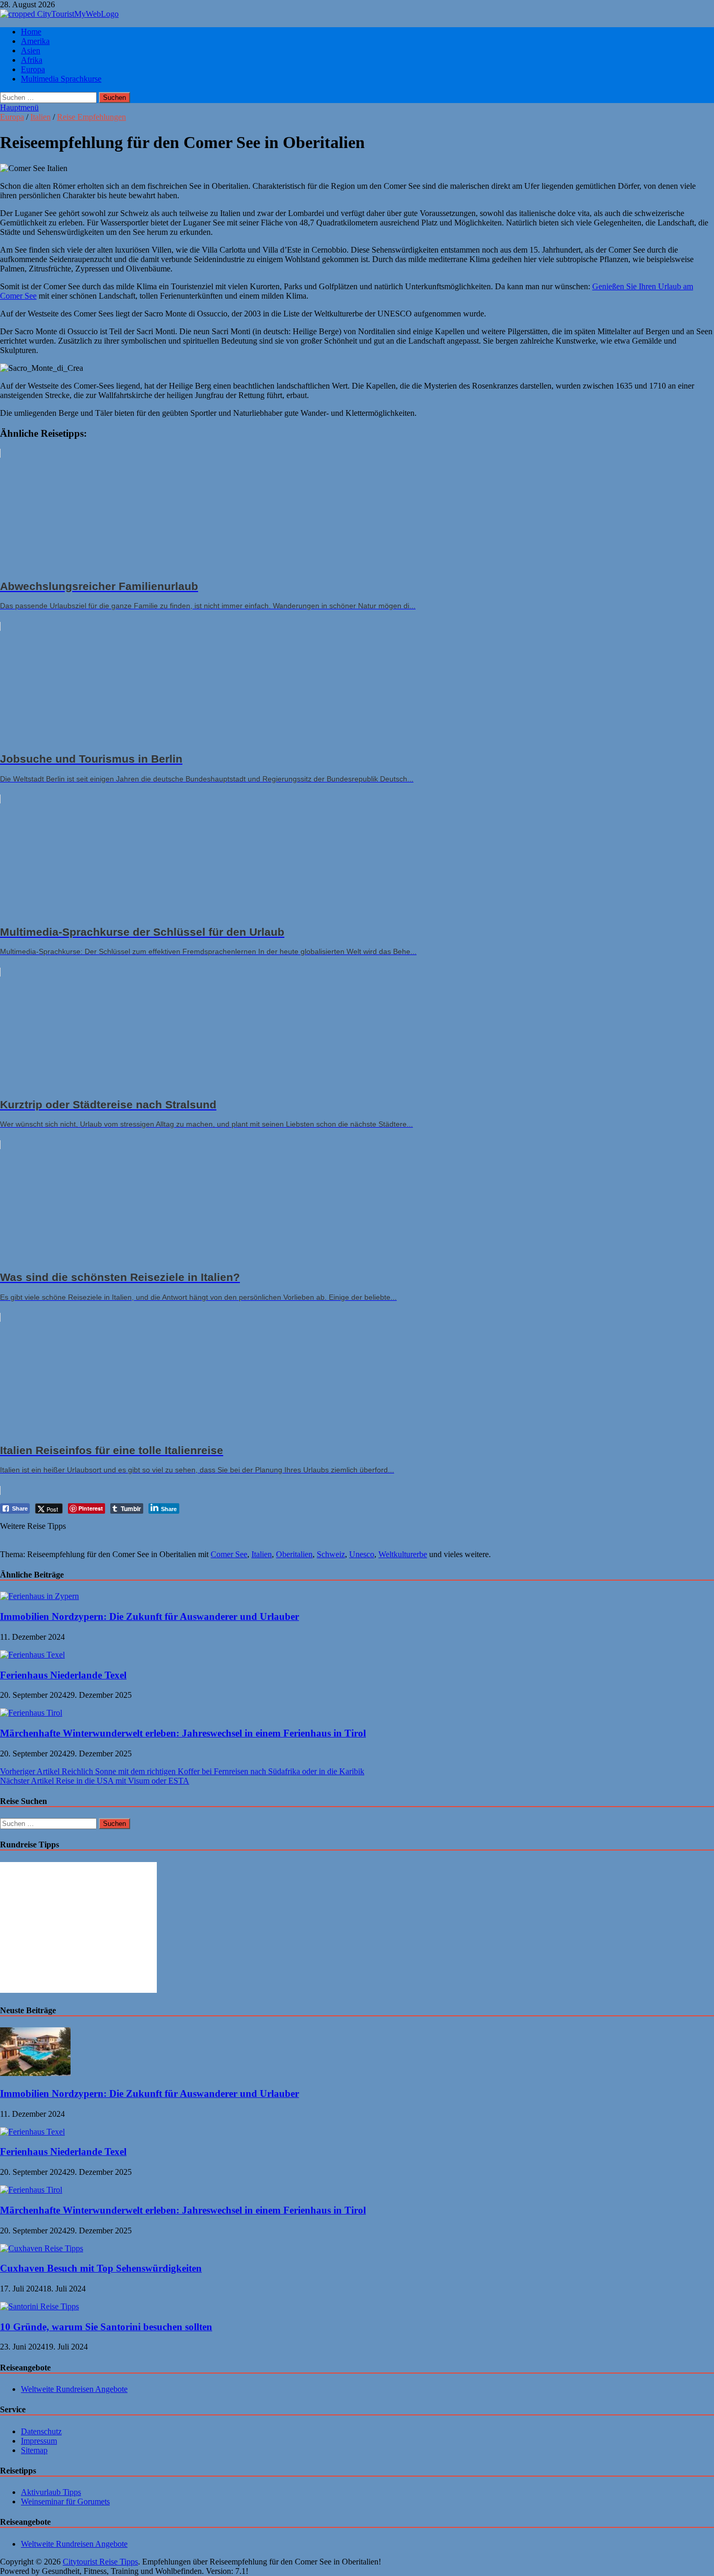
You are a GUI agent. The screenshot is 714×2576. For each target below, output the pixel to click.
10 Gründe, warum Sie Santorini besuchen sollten (106, 2327)
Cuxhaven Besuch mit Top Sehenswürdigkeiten (101, 2268)
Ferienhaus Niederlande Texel (63, 1675)
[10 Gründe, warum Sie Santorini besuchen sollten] (39, 2306)
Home (31, 32)
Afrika (32, 60)
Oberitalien (294, 1554)
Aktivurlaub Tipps (51, 2492)
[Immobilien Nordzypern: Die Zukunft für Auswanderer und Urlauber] (39, 1596)
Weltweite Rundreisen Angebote (74, 2389)
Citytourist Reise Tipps (100, 2562)
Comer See (229, 1554)
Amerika (35, 41)
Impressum (39, 2441)
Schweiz (331, 1554)
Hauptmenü (19, 107)
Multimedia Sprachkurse (61, 79)
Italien (41, 117)
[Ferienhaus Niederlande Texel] (32, 1655)
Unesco (362, 1554)
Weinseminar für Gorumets (65, 2501)
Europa (33, 69)
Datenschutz (41, 2431)
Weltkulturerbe (403, 1554)
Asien (31, 50)
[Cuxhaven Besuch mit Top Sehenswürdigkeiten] (42, 2248)
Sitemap (34, 2450)
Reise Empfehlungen (91, 117)
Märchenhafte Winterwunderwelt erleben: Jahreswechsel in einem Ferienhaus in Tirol (183, 1733)
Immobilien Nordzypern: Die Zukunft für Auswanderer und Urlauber (149, 1616)
